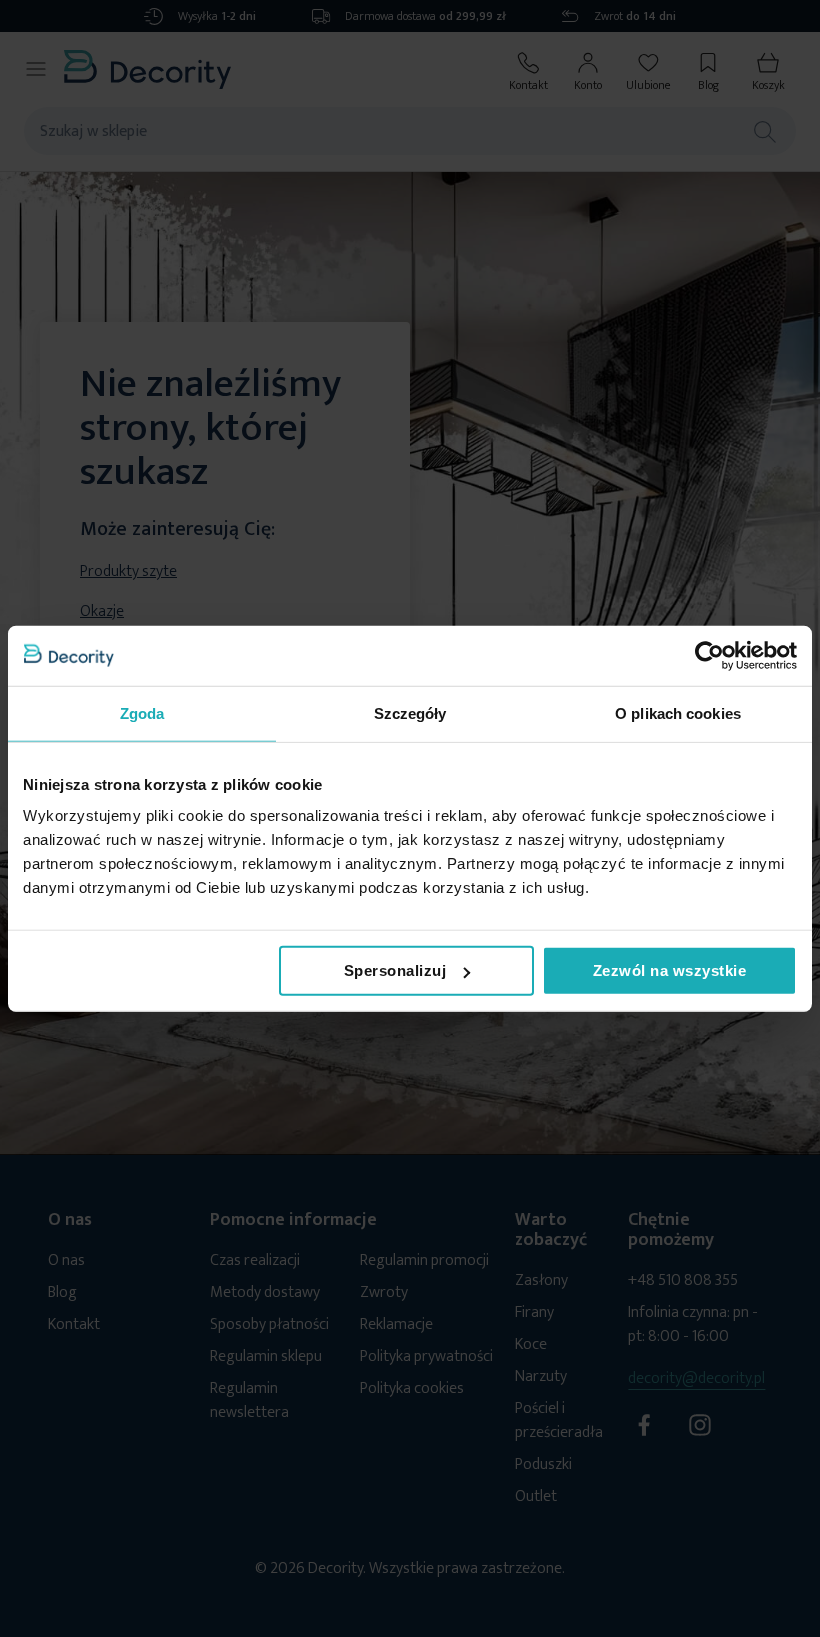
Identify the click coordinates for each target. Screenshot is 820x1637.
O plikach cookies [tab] (678, 712)
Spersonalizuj (395, 970)
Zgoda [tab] (142, 712)
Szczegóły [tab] (410, 712)
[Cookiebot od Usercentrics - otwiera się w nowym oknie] (709, 655)
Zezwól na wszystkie (670, 970)
